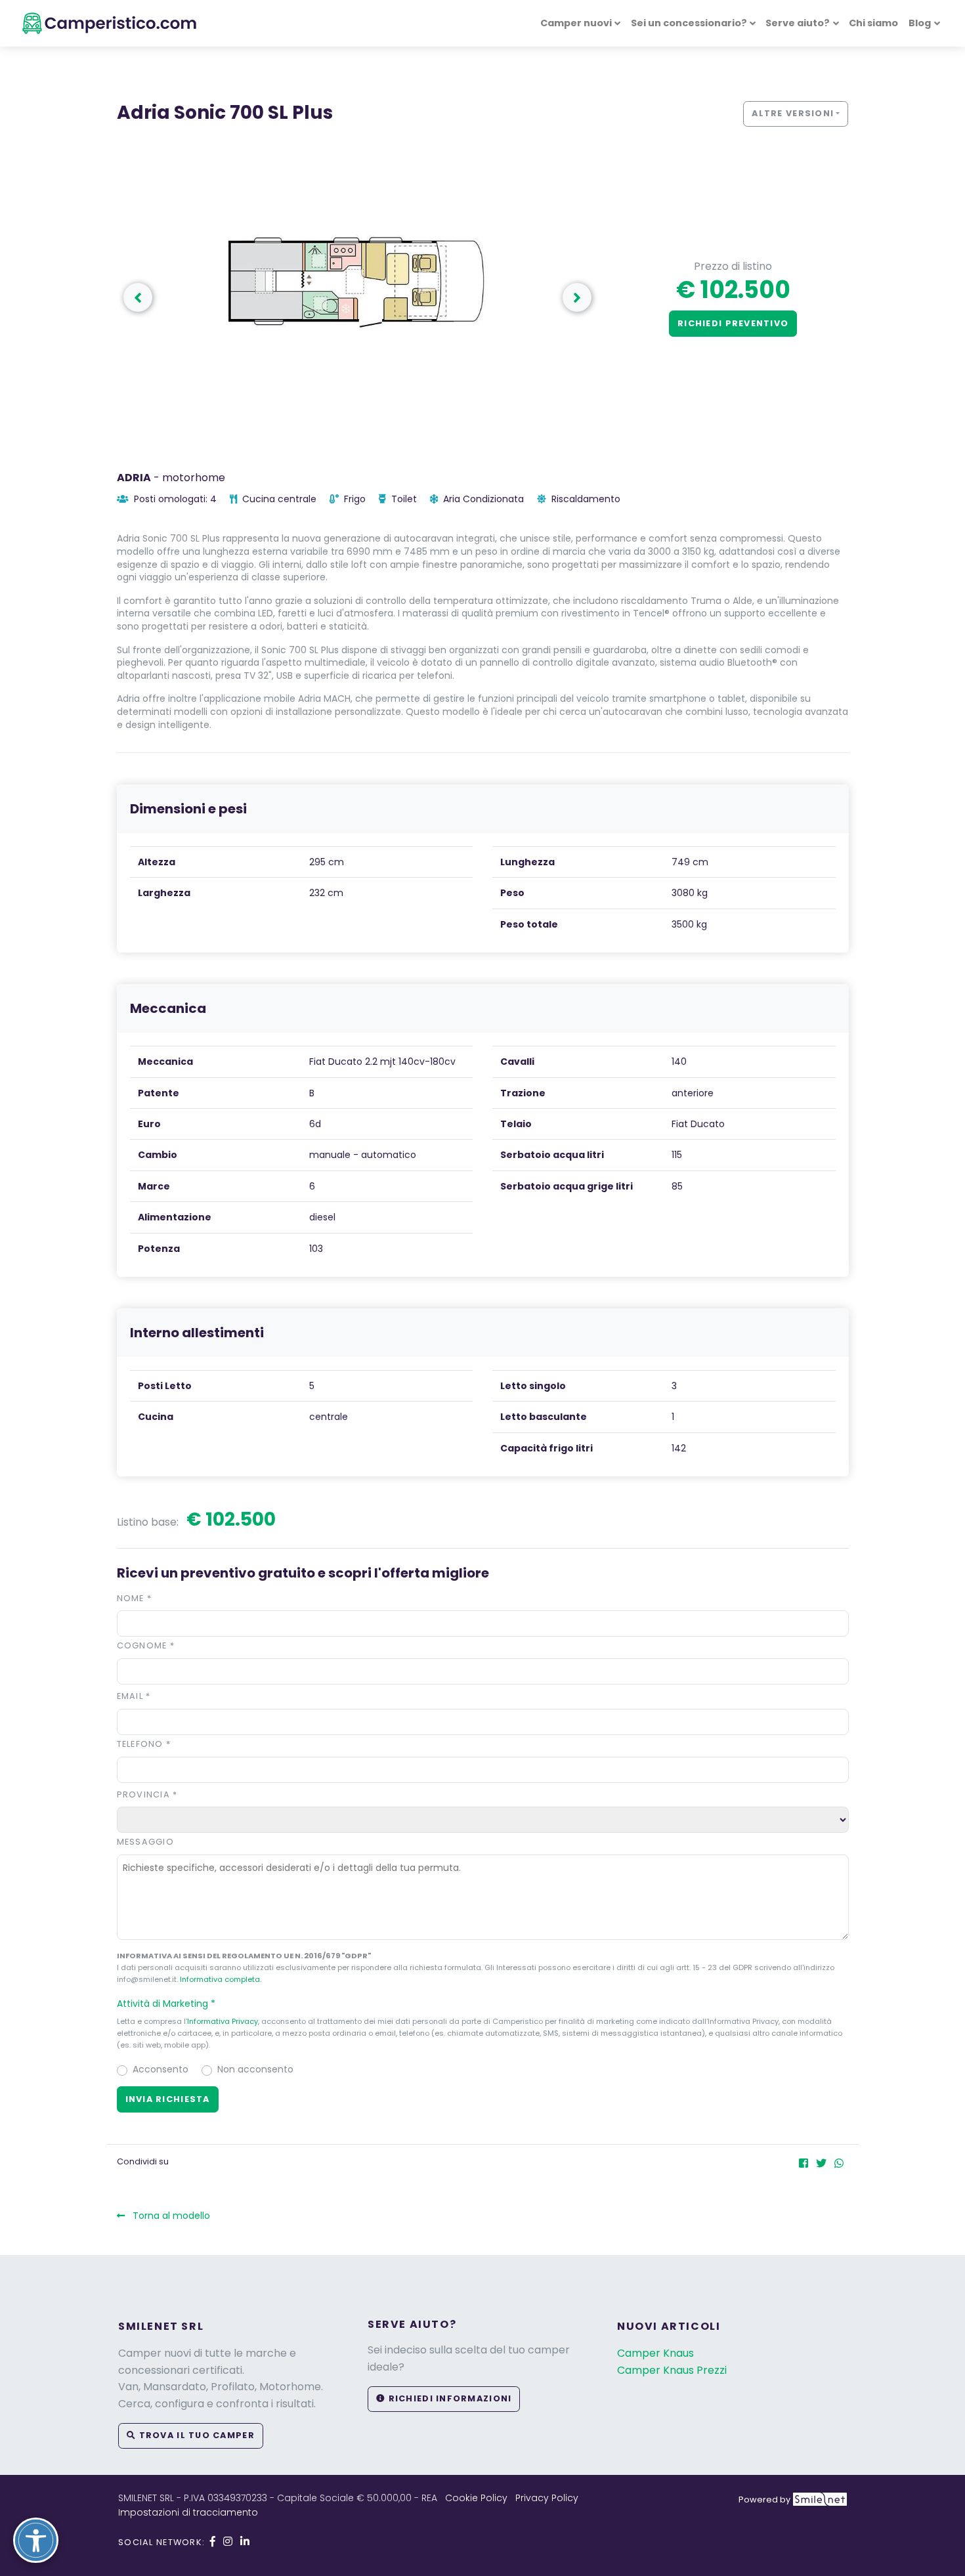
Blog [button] (920, 23)
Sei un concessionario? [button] (689, 23)
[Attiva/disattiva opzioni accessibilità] (36, 2540)
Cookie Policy (476, 2498)
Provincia (147, 1794)
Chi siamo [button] (873, 23)
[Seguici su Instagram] (228, 2542)
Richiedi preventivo (733, 323)
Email (134, 1696)
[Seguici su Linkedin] (245, 2542)
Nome (135, 1598)
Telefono (144, 1744)
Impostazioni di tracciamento (188, 2512)
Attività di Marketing (166, 2004)
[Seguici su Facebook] (213, 2542)
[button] (577, 297)
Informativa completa (220, 1979)
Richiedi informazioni (448, 2398)
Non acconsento (255, 2069)
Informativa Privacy (223, 2021)
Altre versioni (793, 113)
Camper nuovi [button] (576, 23)
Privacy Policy (547, 2498)
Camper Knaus (655, 2353)
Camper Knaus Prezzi (672, 2370)
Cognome (146, 1645)
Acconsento (161, 2069)
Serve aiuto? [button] (798, 23)
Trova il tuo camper (195, 2435)
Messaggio (146, 1842)
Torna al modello (170, 2216)
